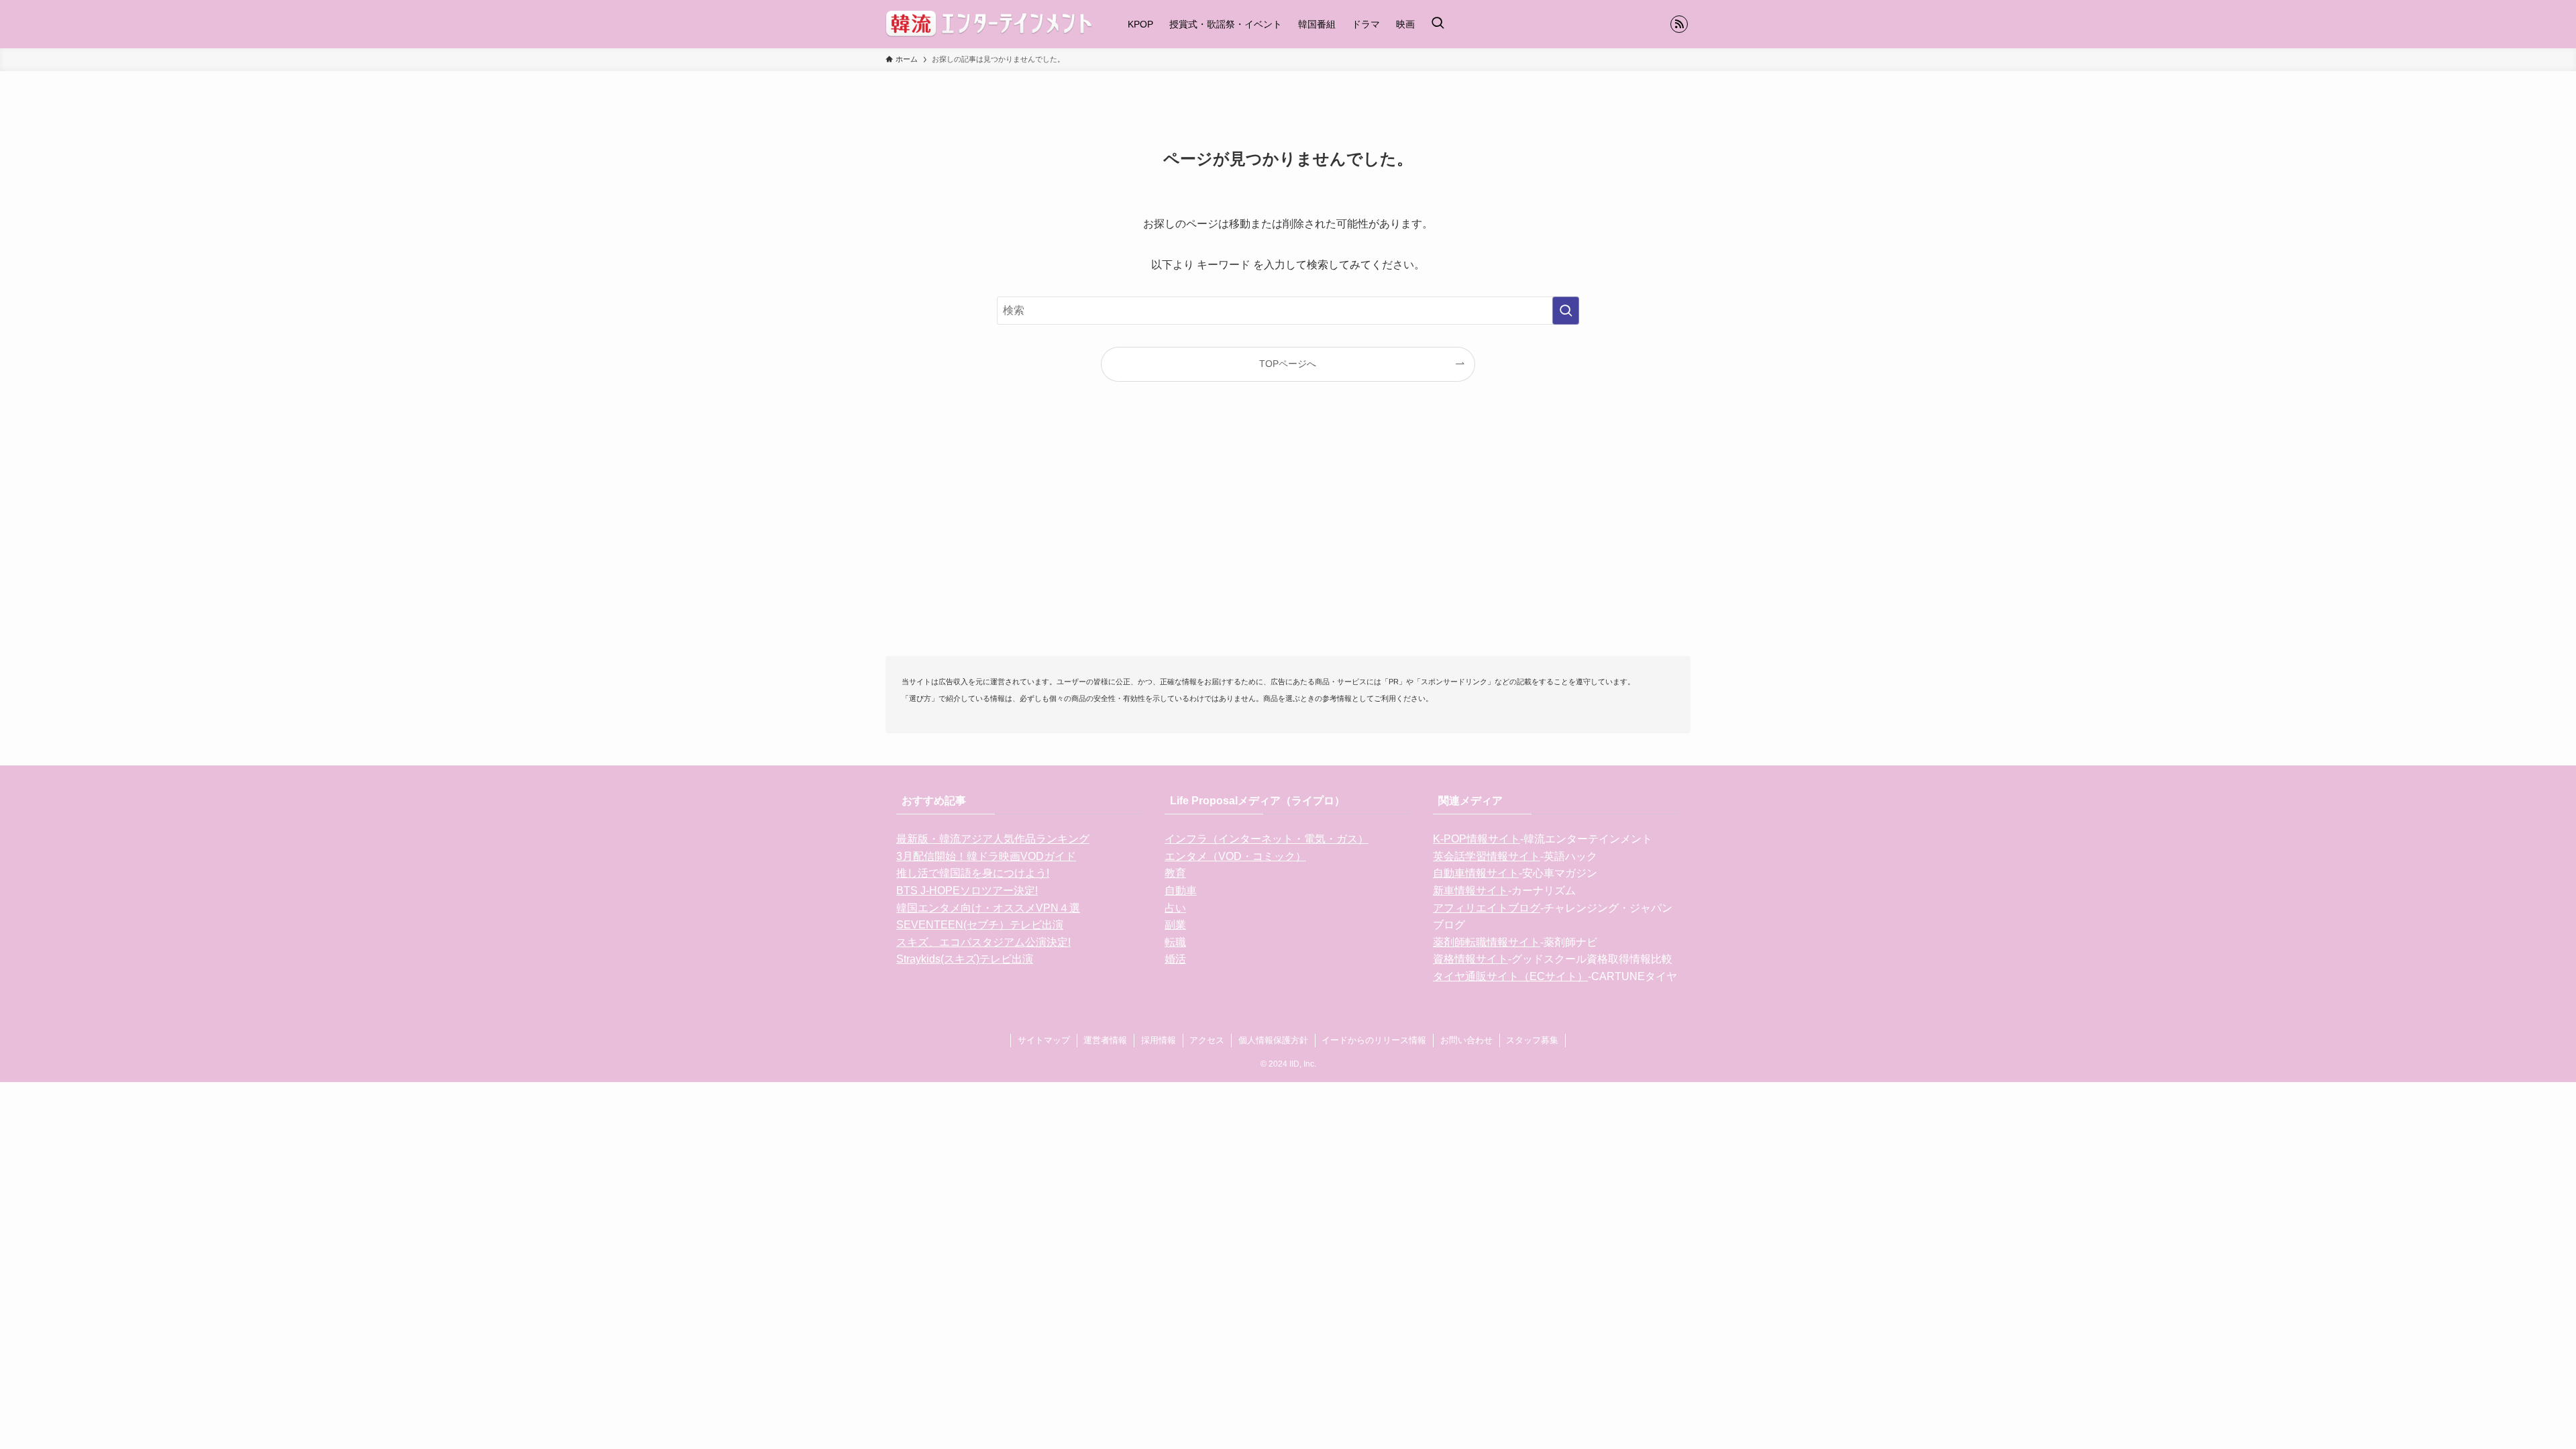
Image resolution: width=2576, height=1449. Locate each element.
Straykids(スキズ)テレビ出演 (965, 959)
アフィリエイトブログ (1487, 908)
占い (1175, 908)
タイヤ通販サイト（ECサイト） (1510, 976)
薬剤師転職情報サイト (1487, 942)
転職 (1175, 942)
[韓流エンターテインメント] (989, 24)
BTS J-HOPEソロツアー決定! (967, 891)
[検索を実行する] (1566, 311)
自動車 (1181, 891)
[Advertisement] (1288, 541)
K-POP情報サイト (1477, 839)
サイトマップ (1044, 1040)
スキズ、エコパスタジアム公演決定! (983, 942)
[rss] (1679, 24)
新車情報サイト (1470, 891)
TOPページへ (1288, 364)
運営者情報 (1105, 1040)
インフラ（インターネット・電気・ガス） (1267, 839)
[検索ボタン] (1438, 24)
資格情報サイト (1470, 959)
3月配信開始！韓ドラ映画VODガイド (986, 856)
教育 (1175, 873)
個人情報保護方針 (1273, 1040)
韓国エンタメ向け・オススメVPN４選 (988, 908)
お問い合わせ (1466, 1040)
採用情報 (1159, 1040)
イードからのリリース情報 (1374, 1040)
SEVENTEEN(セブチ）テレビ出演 (980, 925)
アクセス (1207, 1040)
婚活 (1175, 959)
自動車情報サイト (1476, 873)
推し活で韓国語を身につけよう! (973, 873)
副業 (1175, 925)
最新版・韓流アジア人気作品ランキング (993, 839)
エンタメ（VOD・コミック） (1235, 856)
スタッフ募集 (1532, 1040)
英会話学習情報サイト (1487, 856)
